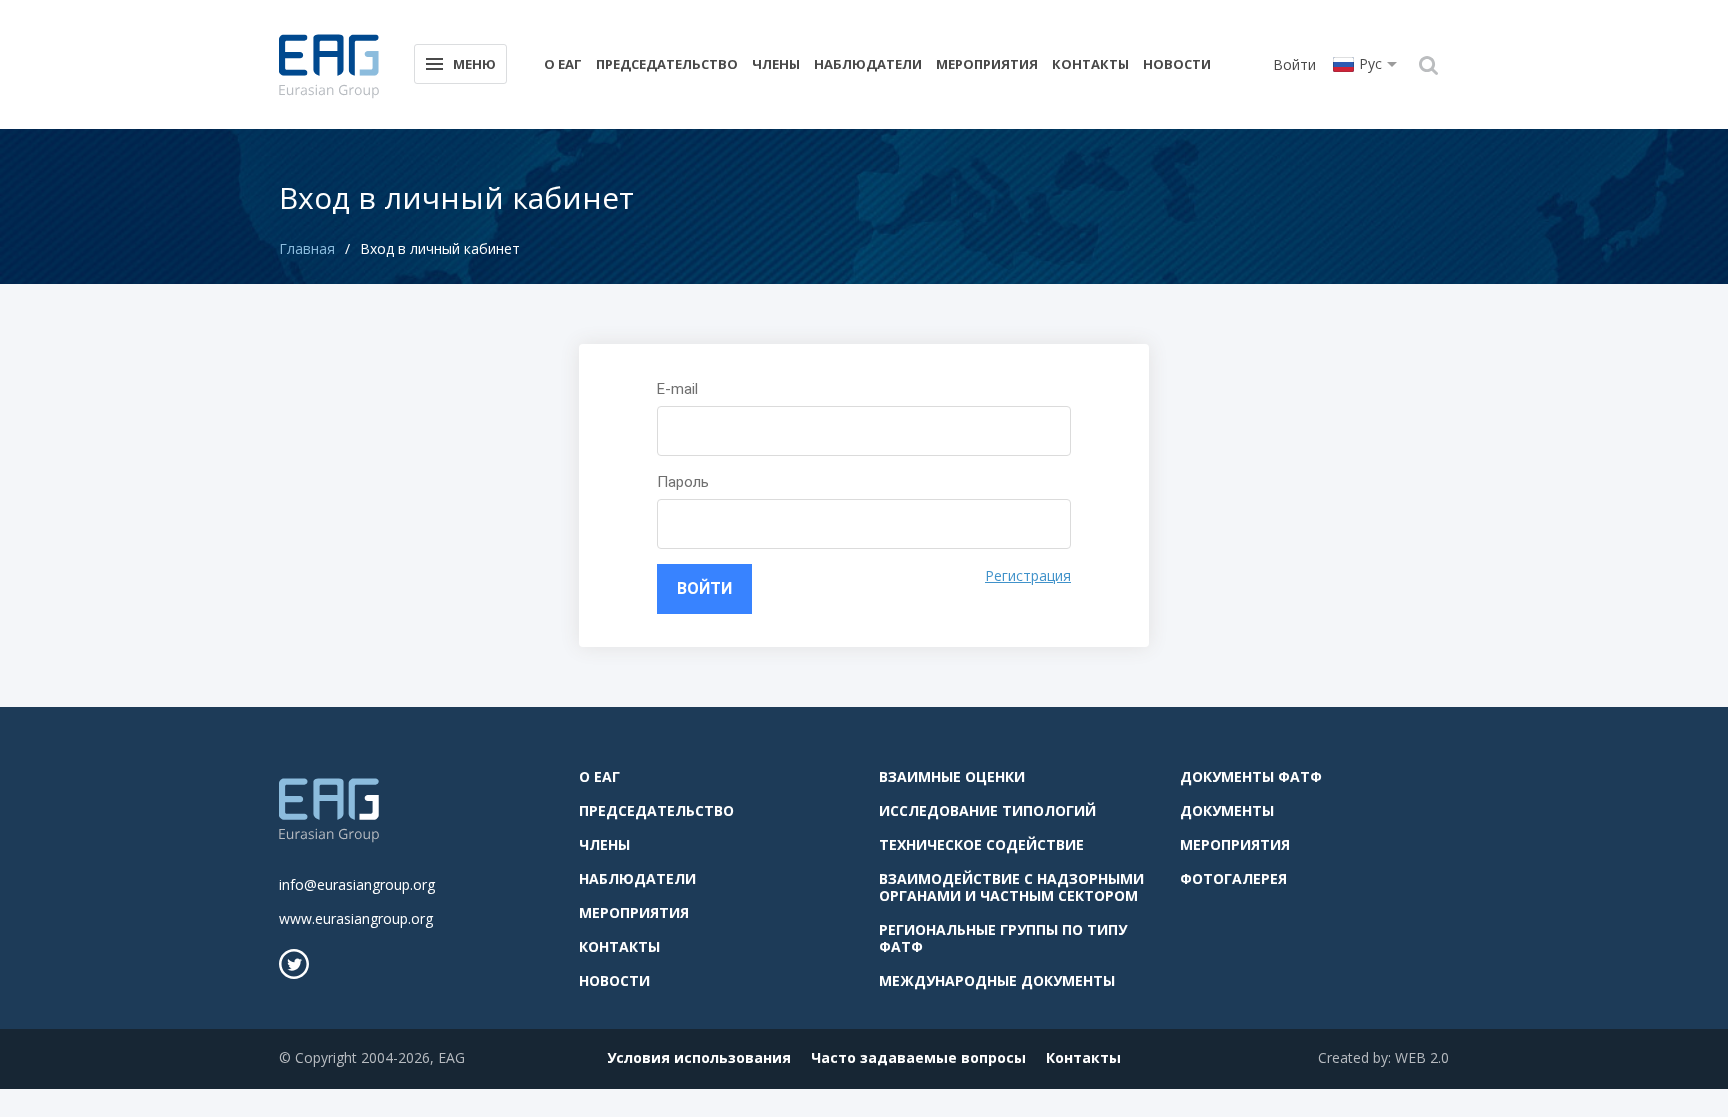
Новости (1177, 64)
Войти (1294, 64)
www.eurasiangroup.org (356, 918)
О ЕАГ (563, 64)
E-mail (677, 389)
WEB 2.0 (1422, 1057)
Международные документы (997, 980)
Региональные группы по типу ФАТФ (1003, 938)
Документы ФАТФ (1251, 776)
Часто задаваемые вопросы (918, 1057)
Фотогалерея (1233, 878)
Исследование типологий (987, 810)
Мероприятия (987, 64)
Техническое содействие (981, 844)
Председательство (667, 64)
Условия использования (699, 1057)
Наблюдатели (868, 64)
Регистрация (1028, 575)
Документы (1227, 810)
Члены (776, 64)
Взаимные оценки (952, 776)
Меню (474, 64)
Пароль (683, 482)
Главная (307, 248)
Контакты (1090, 64)
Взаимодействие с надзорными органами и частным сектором (1011, 887)
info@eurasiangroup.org (357, 884)
